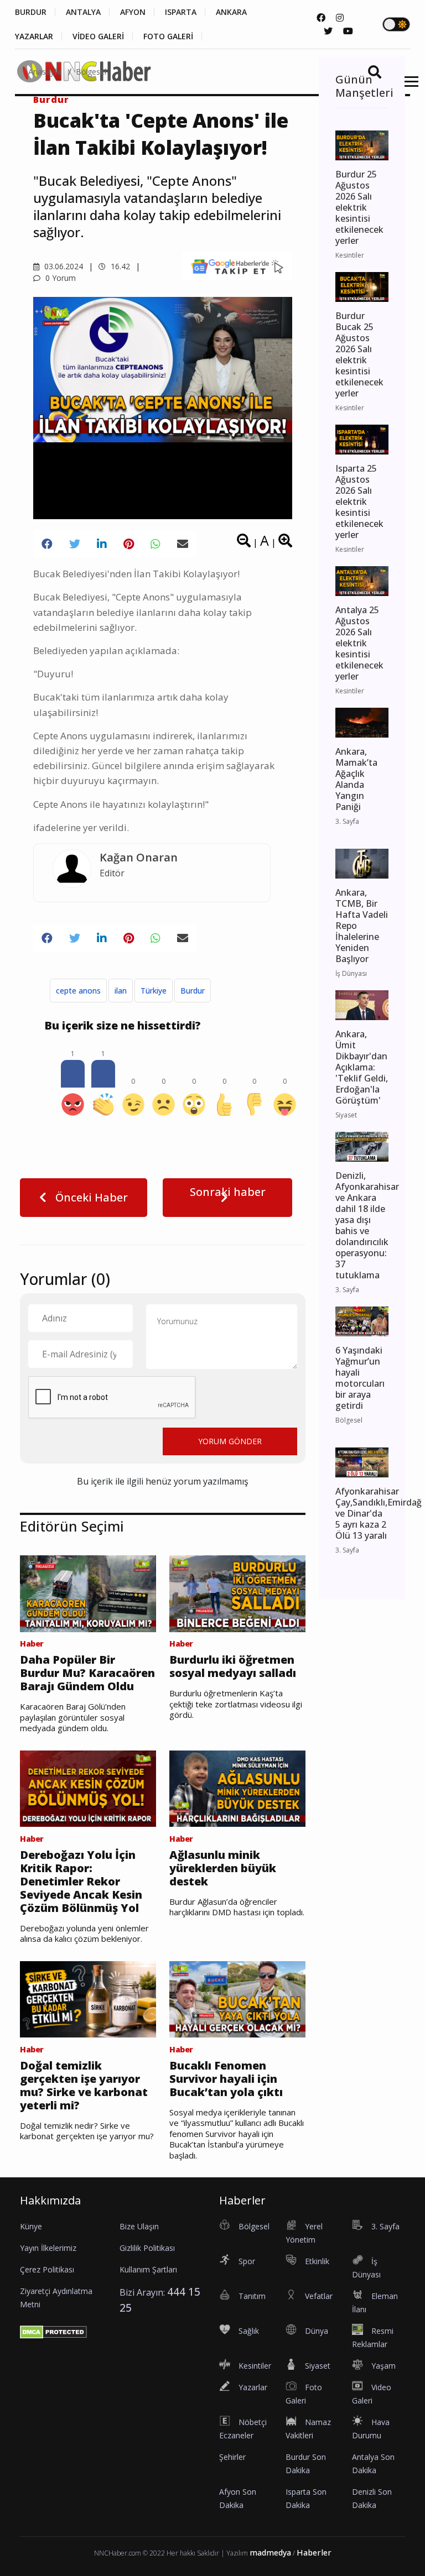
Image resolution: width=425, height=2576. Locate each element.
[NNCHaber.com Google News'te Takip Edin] (237, 266)
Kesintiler (255, 2366)
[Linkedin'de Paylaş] (102, 544)
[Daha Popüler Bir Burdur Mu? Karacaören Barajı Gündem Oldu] (88, 1593)
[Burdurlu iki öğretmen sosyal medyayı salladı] (237, 1593)
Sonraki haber (228, 1192)
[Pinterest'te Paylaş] (129, 544)
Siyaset (318, 2366)
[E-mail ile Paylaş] (183, 544)
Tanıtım (252, 2296)
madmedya (270, 2553)
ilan (121, 991)
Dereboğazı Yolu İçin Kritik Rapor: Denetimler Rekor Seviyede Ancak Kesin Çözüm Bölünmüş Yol (81, 1882)
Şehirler (232, 2457)
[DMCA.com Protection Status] (53, 2331)
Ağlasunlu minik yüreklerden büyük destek (223, 1868)
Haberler (314, 2553)
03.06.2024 (63, 266)
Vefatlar (319, 2296)
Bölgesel (91, 72)
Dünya (317, 2331)
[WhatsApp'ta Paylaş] (156, 544)
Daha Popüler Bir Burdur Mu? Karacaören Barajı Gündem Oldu (87, 1673)
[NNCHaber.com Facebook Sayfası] (321, 18)
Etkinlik (317, 2261)
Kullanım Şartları (148, 2269)
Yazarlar (253, 2387)
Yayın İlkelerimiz (48, 2248)
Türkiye (154, 991)
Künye (31, 2226)
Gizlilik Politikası (147, 2248)
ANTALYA (83, 12)
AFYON (133, 12)
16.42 (119, 266)
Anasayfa (45, 72)
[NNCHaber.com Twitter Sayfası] (328, 31)
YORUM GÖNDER (230, 1441)
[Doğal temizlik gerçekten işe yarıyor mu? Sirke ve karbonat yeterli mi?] (88, 1998)
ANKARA (231, 12)
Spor (247, 2261)
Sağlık (249, 2331)
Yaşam (383, 2366)
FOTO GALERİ (168, 36)
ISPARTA (181, 12)
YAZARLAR (34, 36)
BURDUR (31, 12)
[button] (408, 88)
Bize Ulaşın (139, 2226)
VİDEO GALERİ (98, 36)
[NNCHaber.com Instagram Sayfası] (340, 18)
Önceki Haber (90, 1197)
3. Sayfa (385, 2226)
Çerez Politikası (47, 2269)
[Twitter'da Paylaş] (75, 544)
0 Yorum (59, 278)
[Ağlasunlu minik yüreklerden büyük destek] (237, 1788)
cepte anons (78, 991)
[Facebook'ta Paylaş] (47, 544)
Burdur (193, 991)
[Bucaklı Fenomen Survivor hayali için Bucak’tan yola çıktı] (237, 1998)
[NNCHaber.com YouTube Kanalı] (348, 31)
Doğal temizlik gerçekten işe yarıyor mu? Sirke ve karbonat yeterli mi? (84, 2086)
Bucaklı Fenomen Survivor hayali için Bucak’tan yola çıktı (226, 2079)
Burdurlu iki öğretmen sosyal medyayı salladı (233, 1666)
